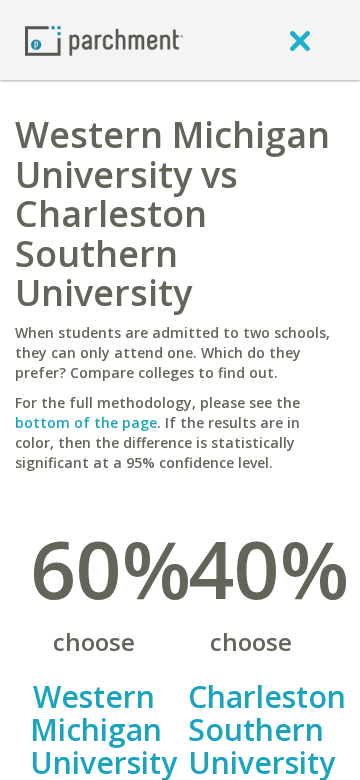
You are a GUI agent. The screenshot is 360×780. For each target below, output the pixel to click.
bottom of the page (86, 422)
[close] (300, 40)
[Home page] (104, 39)
